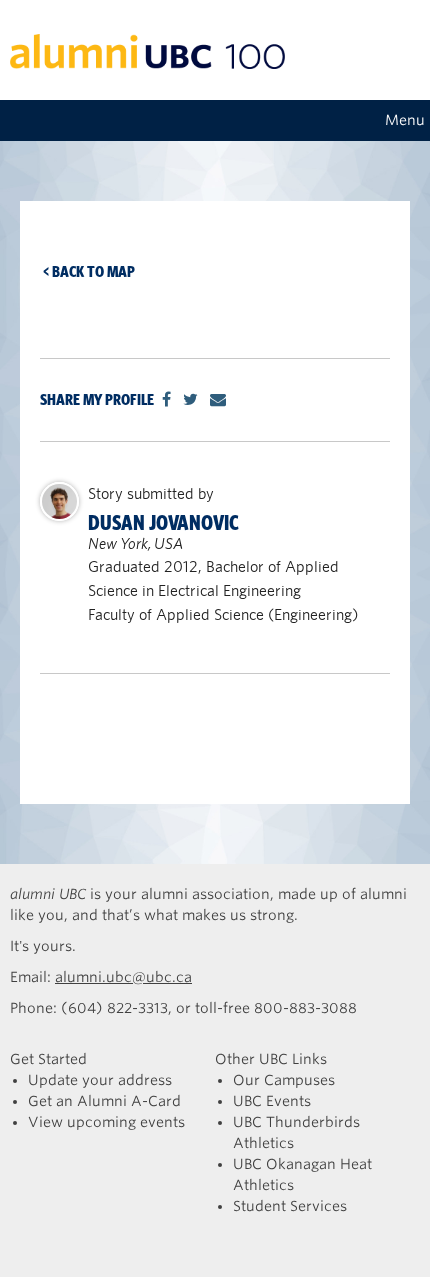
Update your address (100, 1080)
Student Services (290, 1206)
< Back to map (89, 271)
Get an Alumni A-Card (104, 1101)
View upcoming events (106, 1122)
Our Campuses (284, 1080)
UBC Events (272, 1101)
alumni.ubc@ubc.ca (123, 977)
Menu (405, 120)
